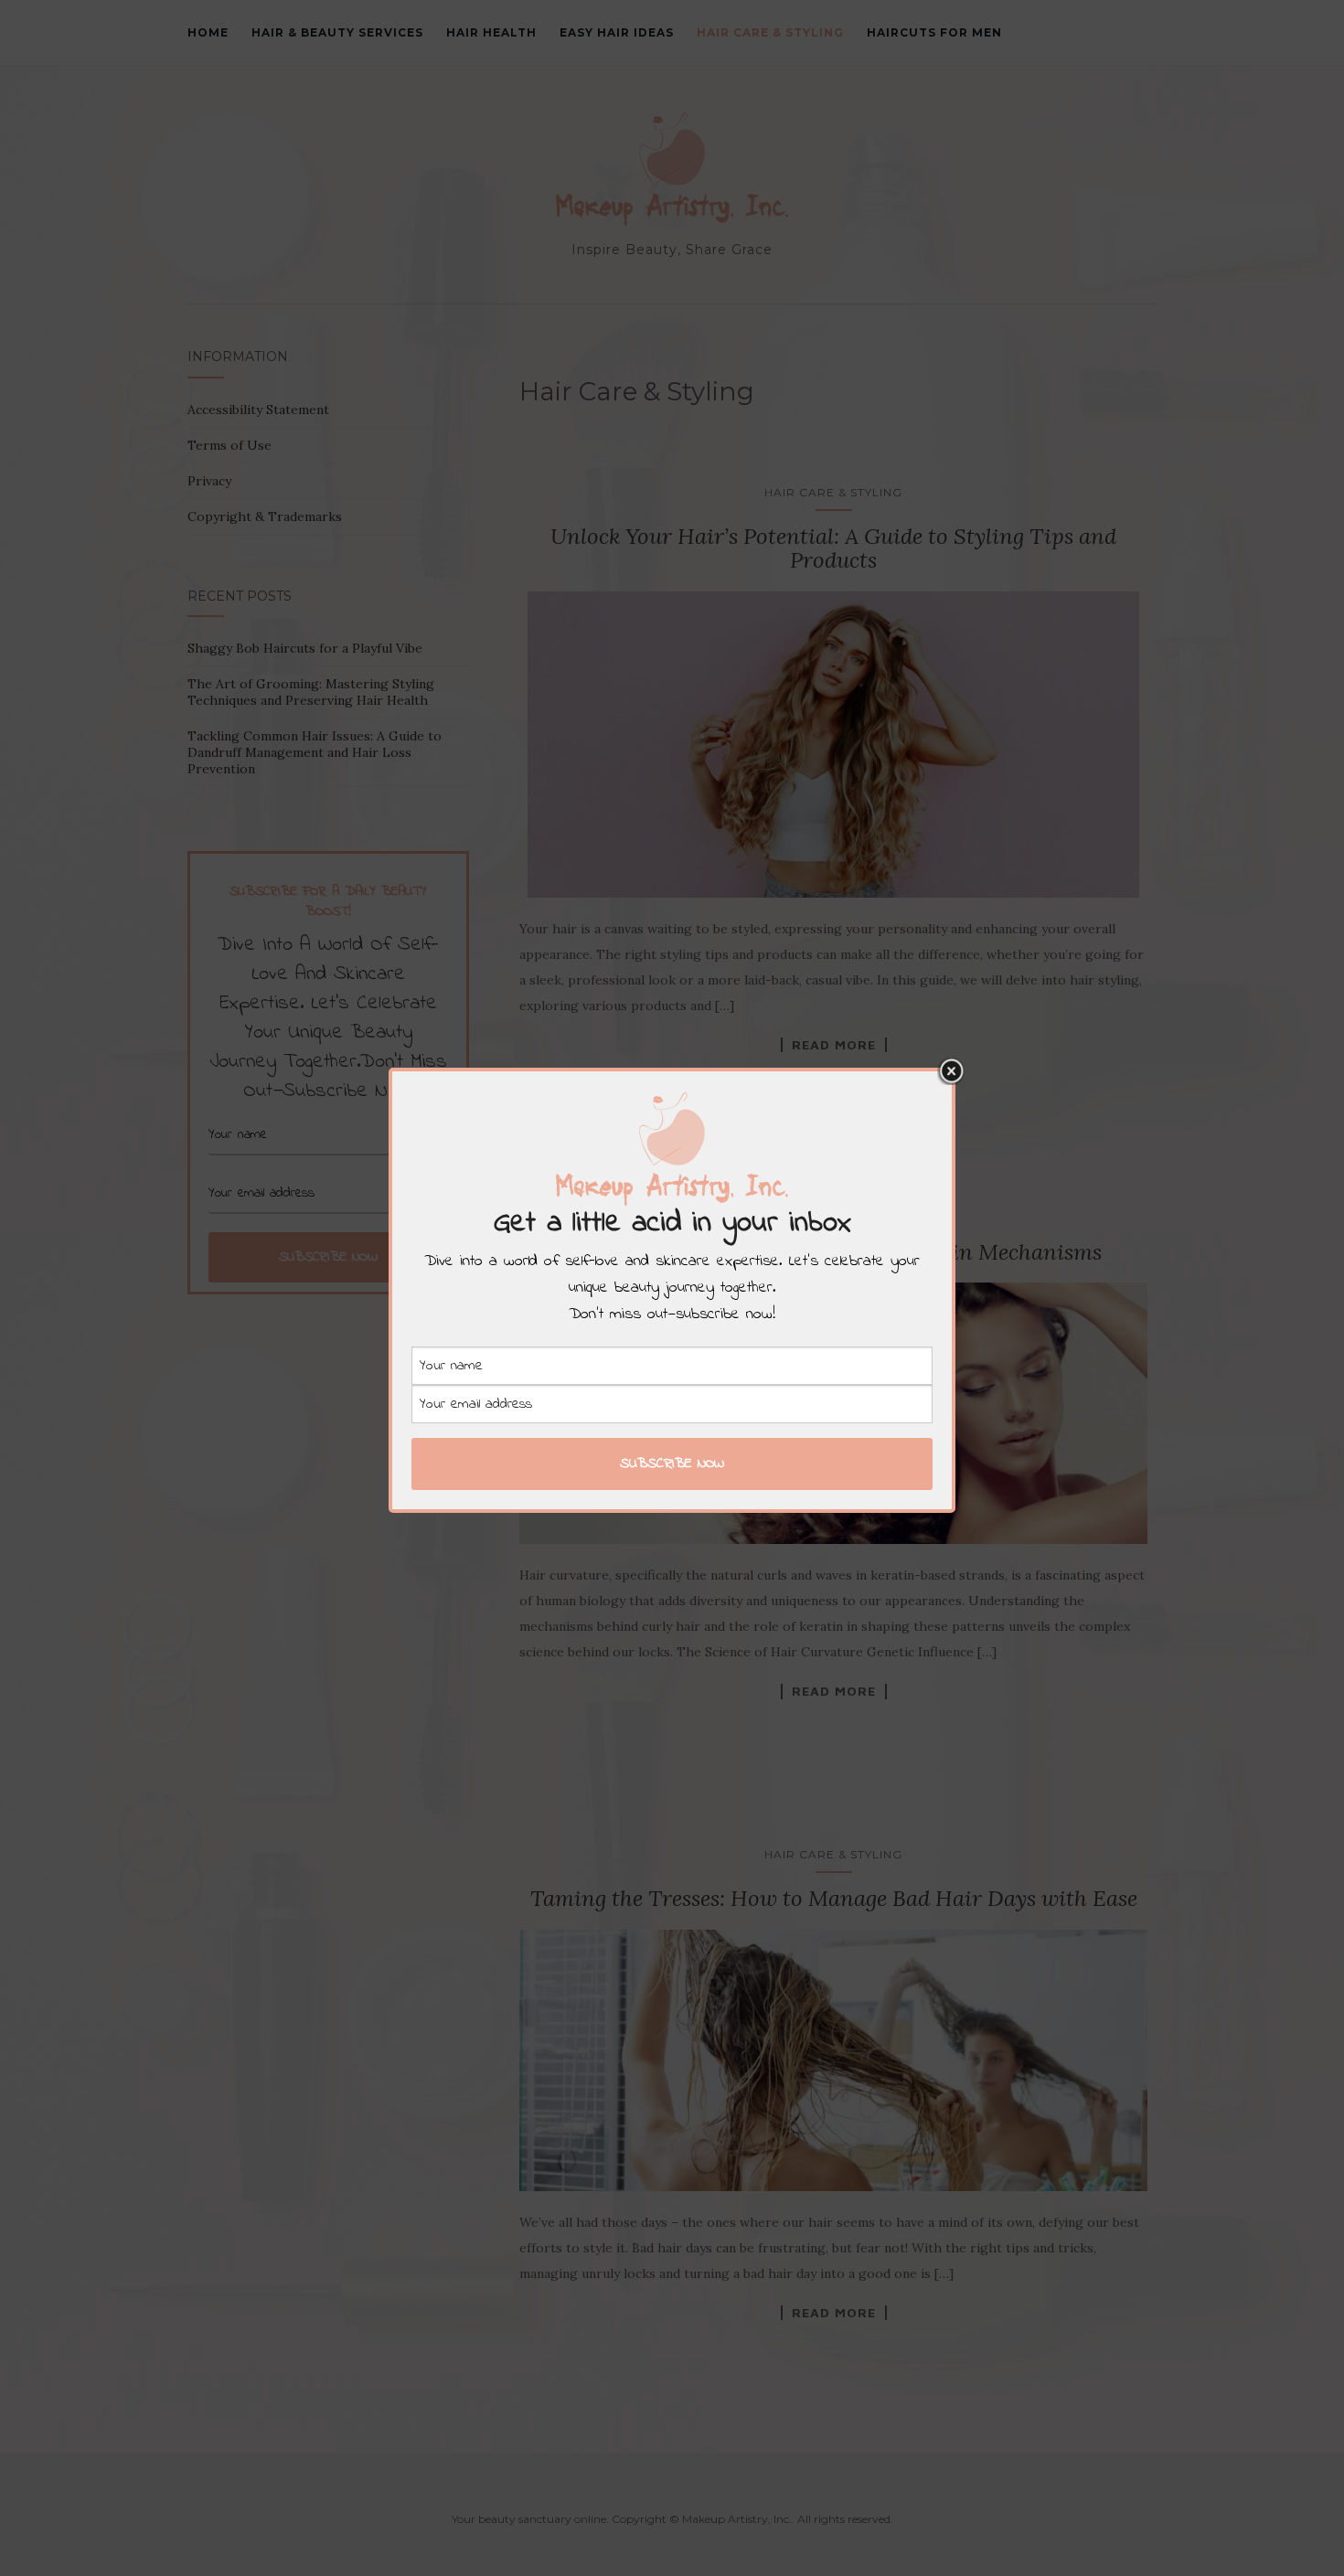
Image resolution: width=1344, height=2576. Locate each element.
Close (951, 1071)
